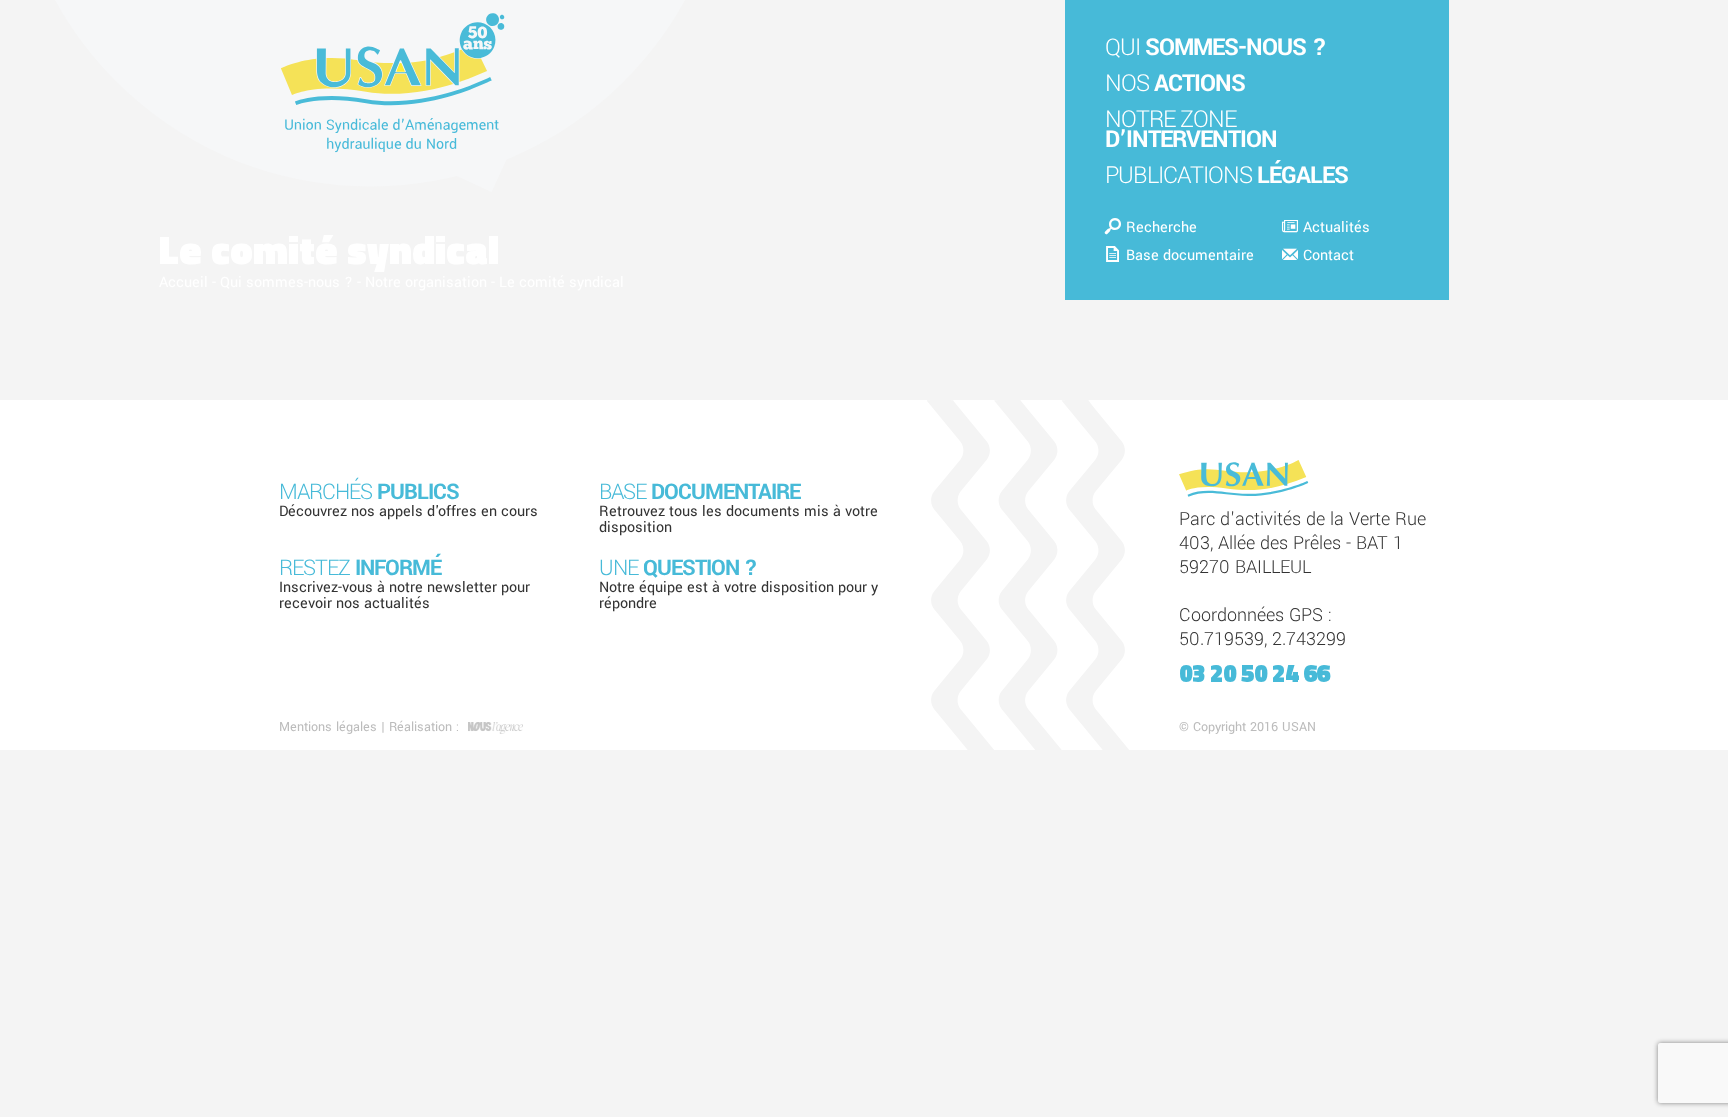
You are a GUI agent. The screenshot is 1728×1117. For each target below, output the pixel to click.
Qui (1215, 47)
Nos (1175, 83)
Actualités (1336, 227)
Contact (1328, 255)
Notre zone (1191, 129)
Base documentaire (1190, 255)
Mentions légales (328, 727)
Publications (1226, 175)
